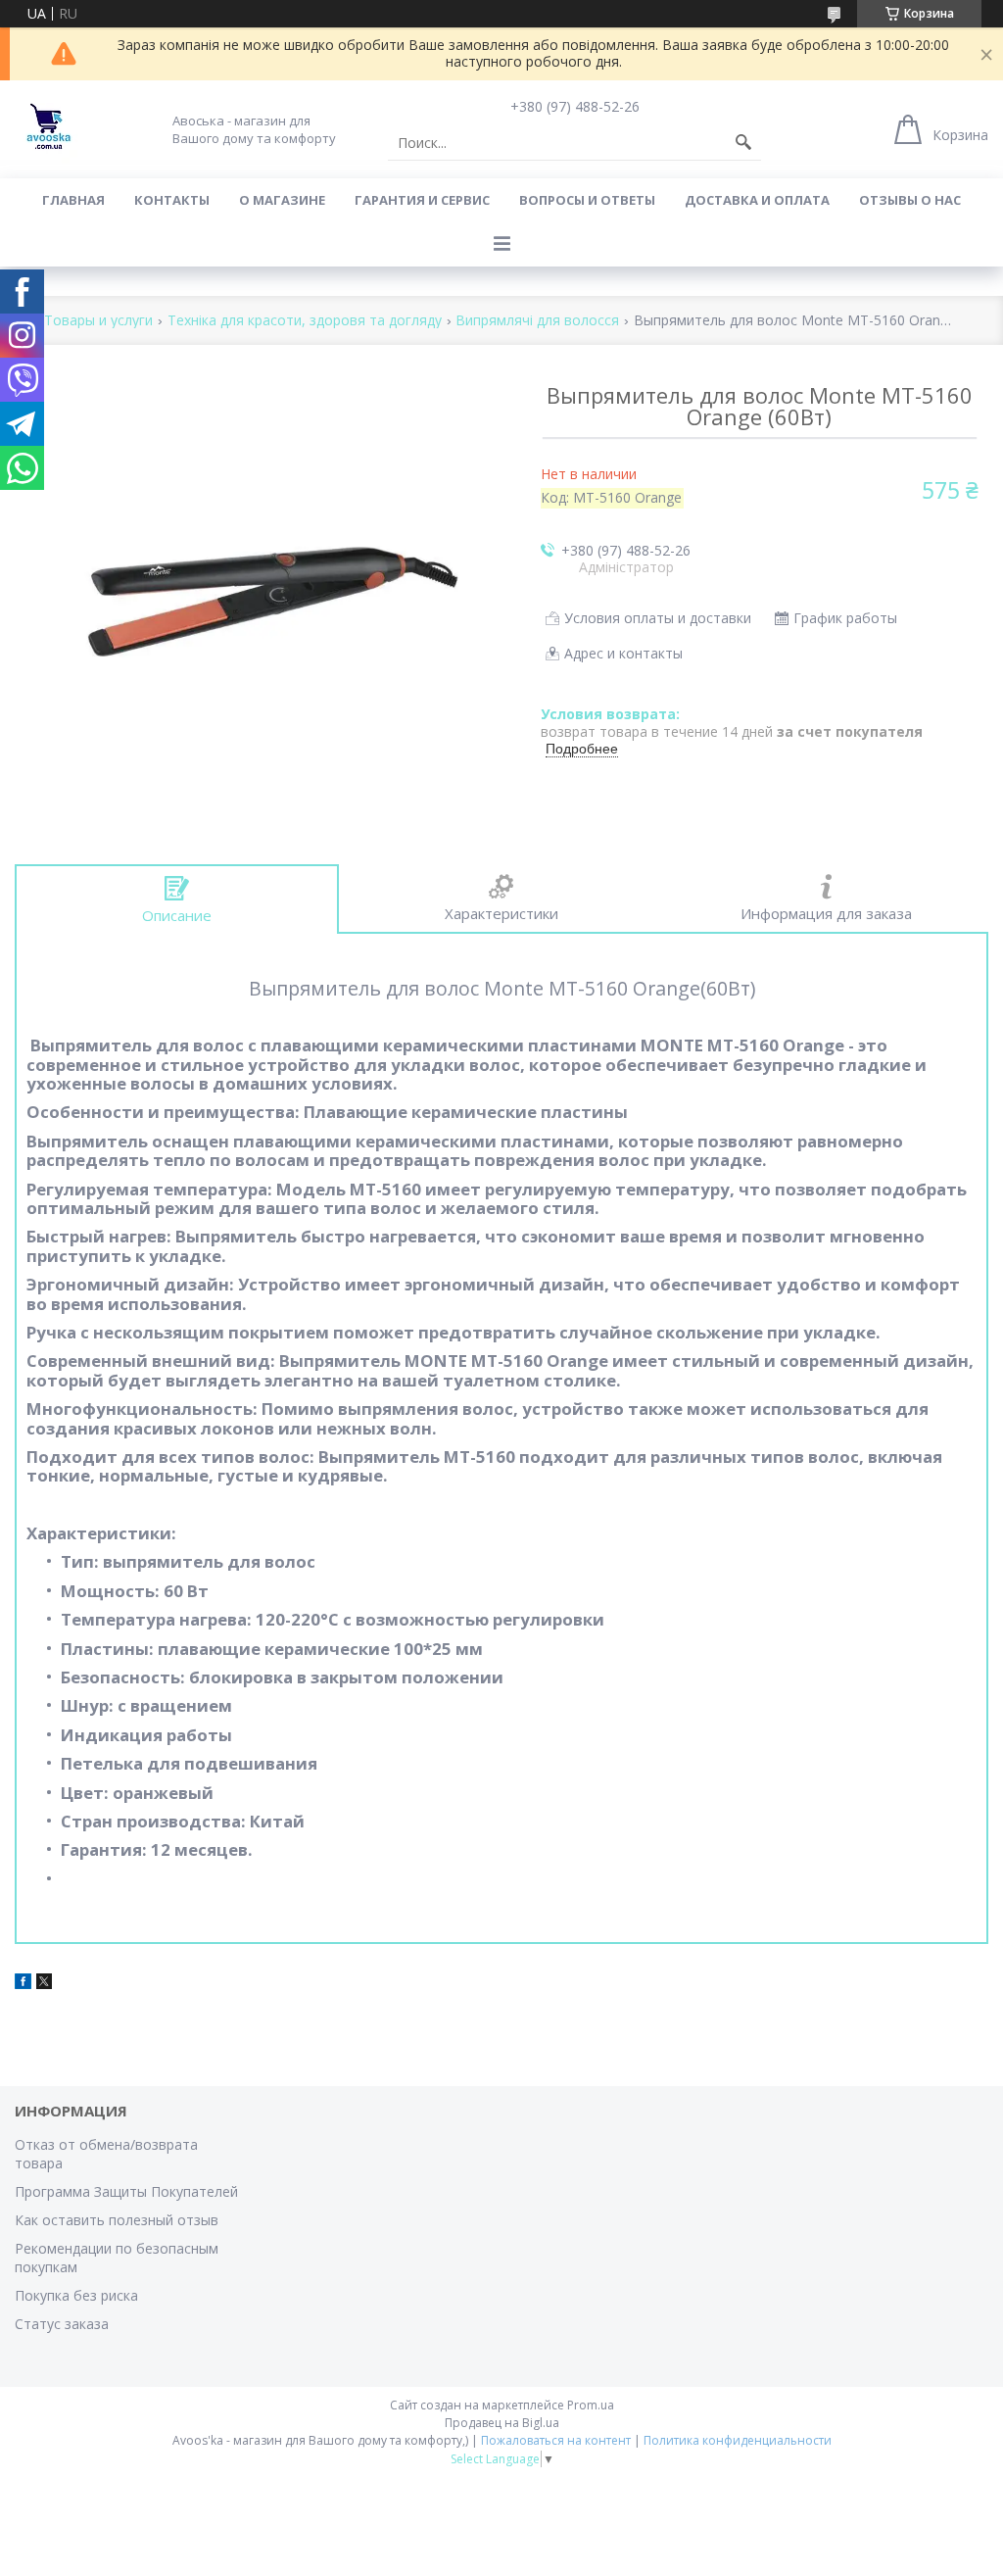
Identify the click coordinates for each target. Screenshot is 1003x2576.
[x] (44, 1984)
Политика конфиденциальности (738, 2440)
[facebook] (23, 1984)
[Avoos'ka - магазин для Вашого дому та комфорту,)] (49, 129)
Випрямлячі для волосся (537, 321)
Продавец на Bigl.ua (502, 2423)
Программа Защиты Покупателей (126, 2191)
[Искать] (743, 143)
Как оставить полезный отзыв (117, 2220)
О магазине (282, 200)
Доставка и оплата (757, 200)
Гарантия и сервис (422, 200)
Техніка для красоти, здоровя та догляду (305, 321)
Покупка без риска (76, 2295)
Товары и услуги (98, 321)
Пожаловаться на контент (556, 2440)
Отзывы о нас (910, 200)
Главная (73, 200)
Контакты (172, 200)
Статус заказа (62, 2324)
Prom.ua (591, 2405)
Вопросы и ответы (587, 200)
